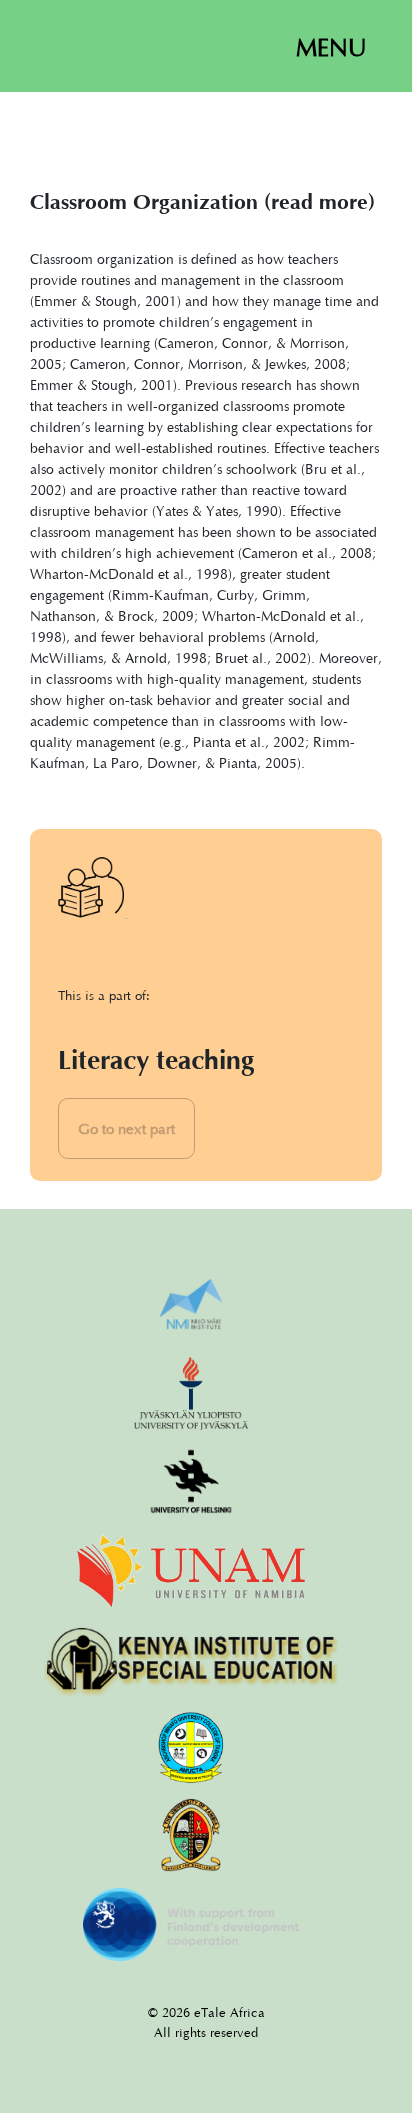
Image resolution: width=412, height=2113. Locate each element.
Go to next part (126, 1128)
